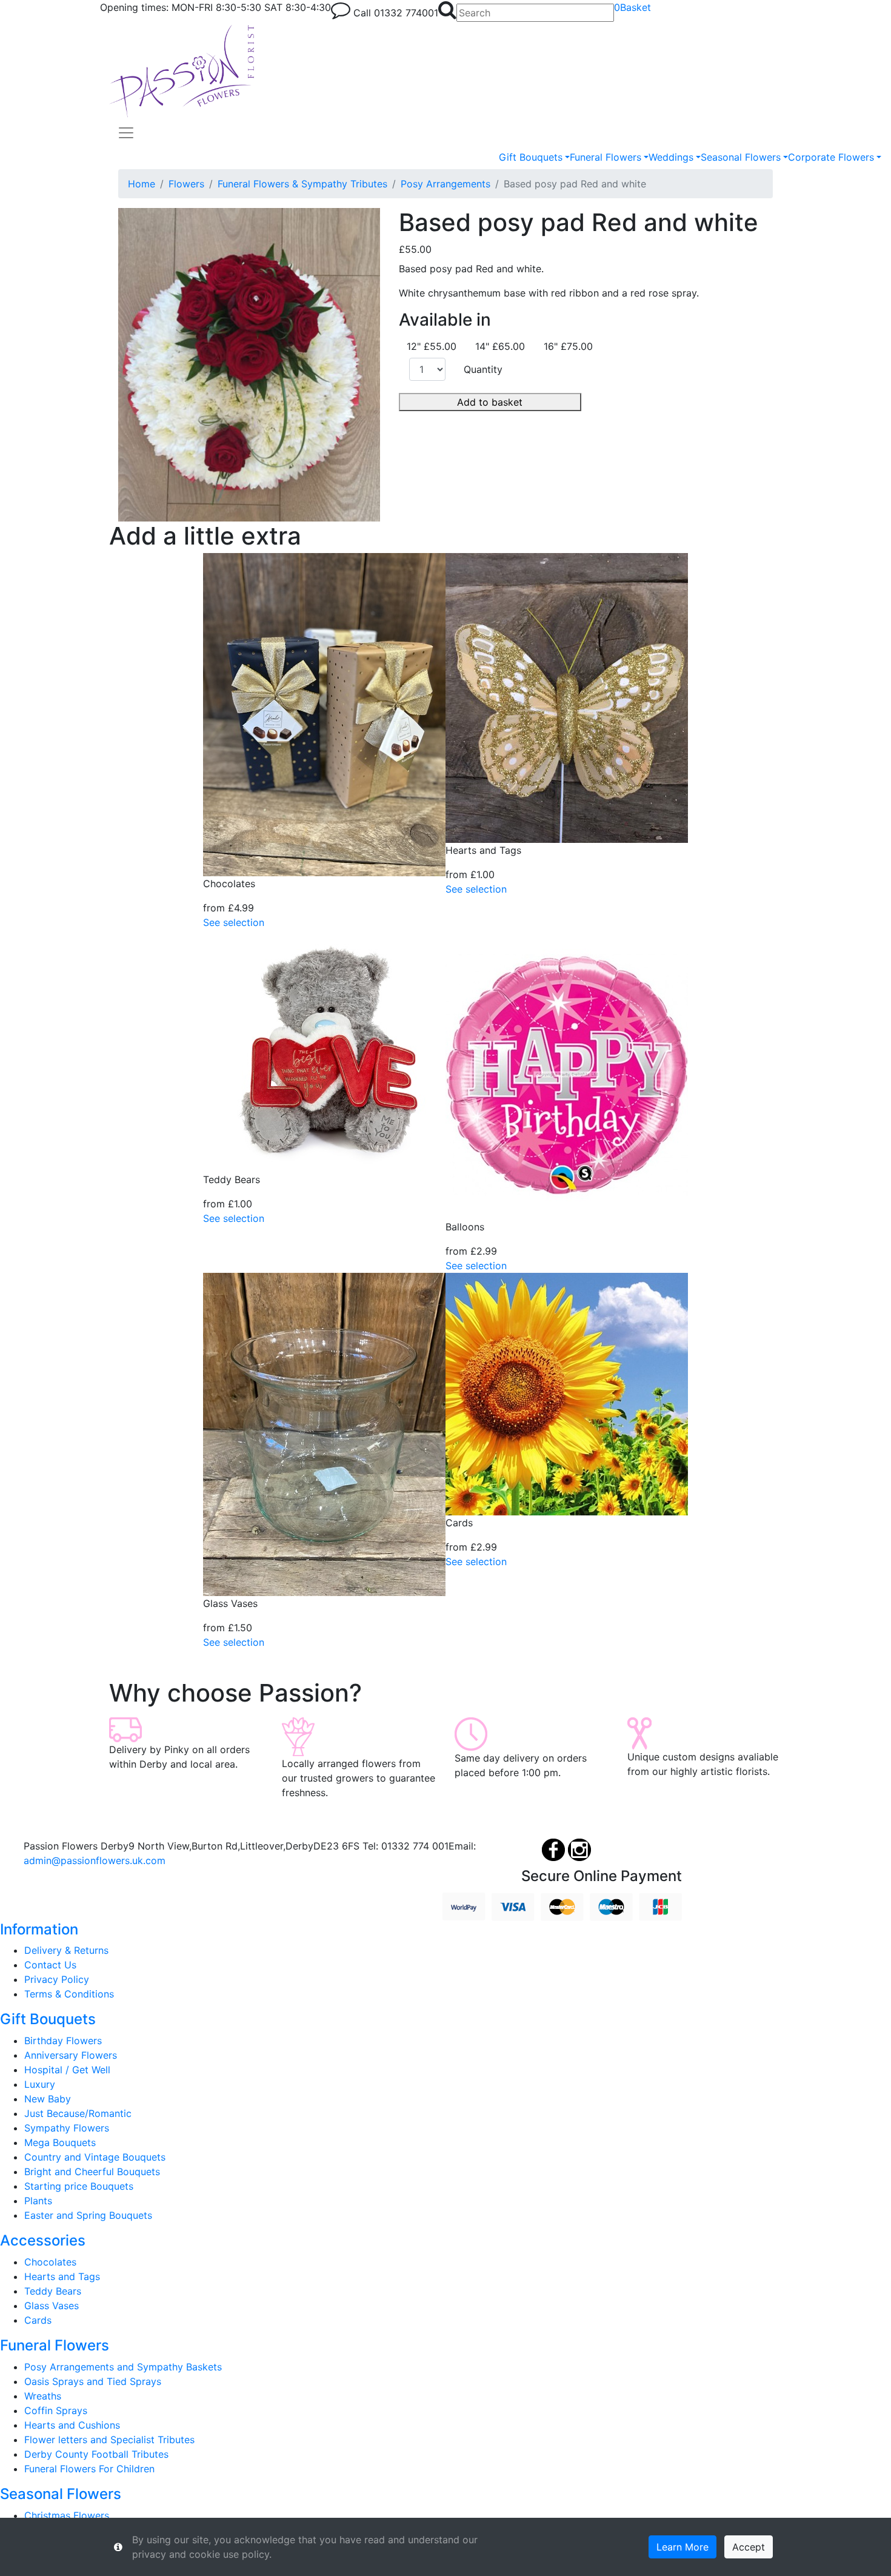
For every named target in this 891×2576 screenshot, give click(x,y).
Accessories (43, 2240)
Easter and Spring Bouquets (88, 2215)
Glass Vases (52, 2306)
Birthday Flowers (63, 2041)
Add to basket (490, 402)
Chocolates (50, 2262)
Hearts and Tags (62, 2276)
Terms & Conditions (69, 1994)
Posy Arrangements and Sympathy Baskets (123, 2367)
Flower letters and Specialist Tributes (109, 2440)
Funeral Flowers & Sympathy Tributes (302, 184)
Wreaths (43, 2396)
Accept (749, 2547)
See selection (234, 922)
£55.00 (415, 249)
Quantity (483, 369)
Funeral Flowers (606, 157)
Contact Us (50, 1965)
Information (39, 1929)
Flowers (186, 184)
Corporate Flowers (831, 157)
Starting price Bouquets (79, 2186)
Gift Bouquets (531, 157)
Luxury (40, 2084)
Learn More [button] (682, 2547)
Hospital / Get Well (67, 2070)
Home (142, 184)
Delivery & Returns (66, 1950)
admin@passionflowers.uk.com (95, 1860)
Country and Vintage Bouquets (95, 2157)
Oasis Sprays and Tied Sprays (93, 2381)
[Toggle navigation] (126, 133)
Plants (38, 2201)
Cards (38, 2320)
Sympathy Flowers (67, 2128)
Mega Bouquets (60, 2142)
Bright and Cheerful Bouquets (92, 2172)
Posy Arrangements (446, 184)
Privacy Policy (57, 1979)
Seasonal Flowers (741, 157)
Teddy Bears (53, 2291)
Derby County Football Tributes (96, 2454)
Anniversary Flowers (71, 2055)
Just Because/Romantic (78, 2113)
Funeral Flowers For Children (89, 2469)
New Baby (48, 2099)
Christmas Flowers (67, 2515)
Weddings (671, 157)
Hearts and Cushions (72, 2425)
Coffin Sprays (56, 2410)
